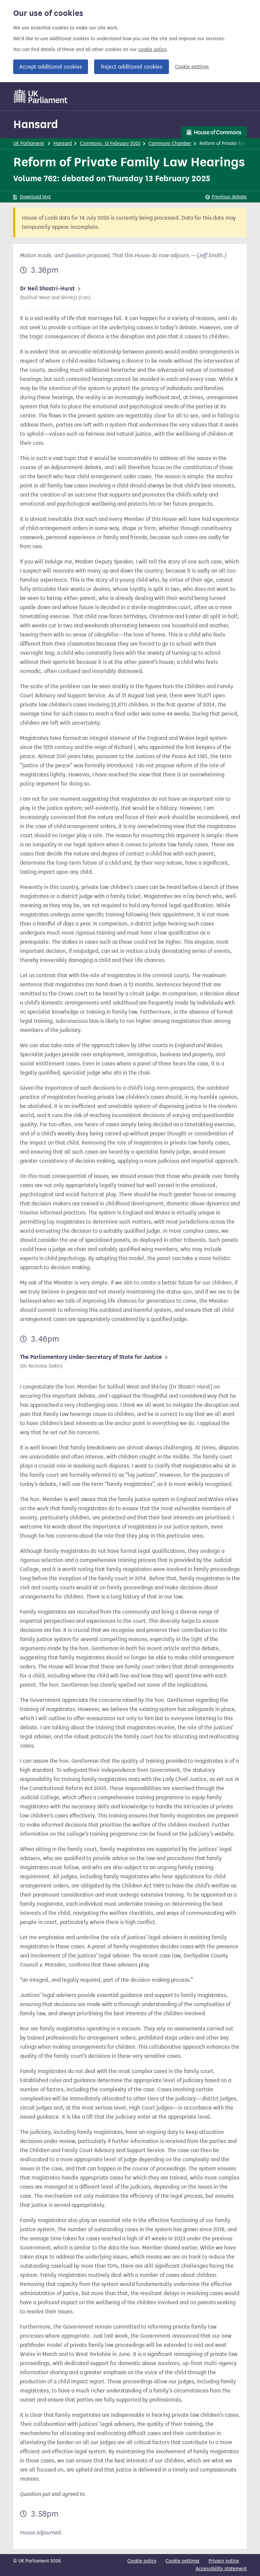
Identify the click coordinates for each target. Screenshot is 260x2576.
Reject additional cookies (132, 67)
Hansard (36, 124)
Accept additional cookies (51, 67)
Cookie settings (192, 67)
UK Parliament (29, 143)
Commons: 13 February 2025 (110, 143)
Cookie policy (142, 2561)
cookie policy (152, 50)
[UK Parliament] (41, 96)
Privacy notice (224, 2561)
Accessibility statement (221, 2569)
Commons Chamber (170, 143)
